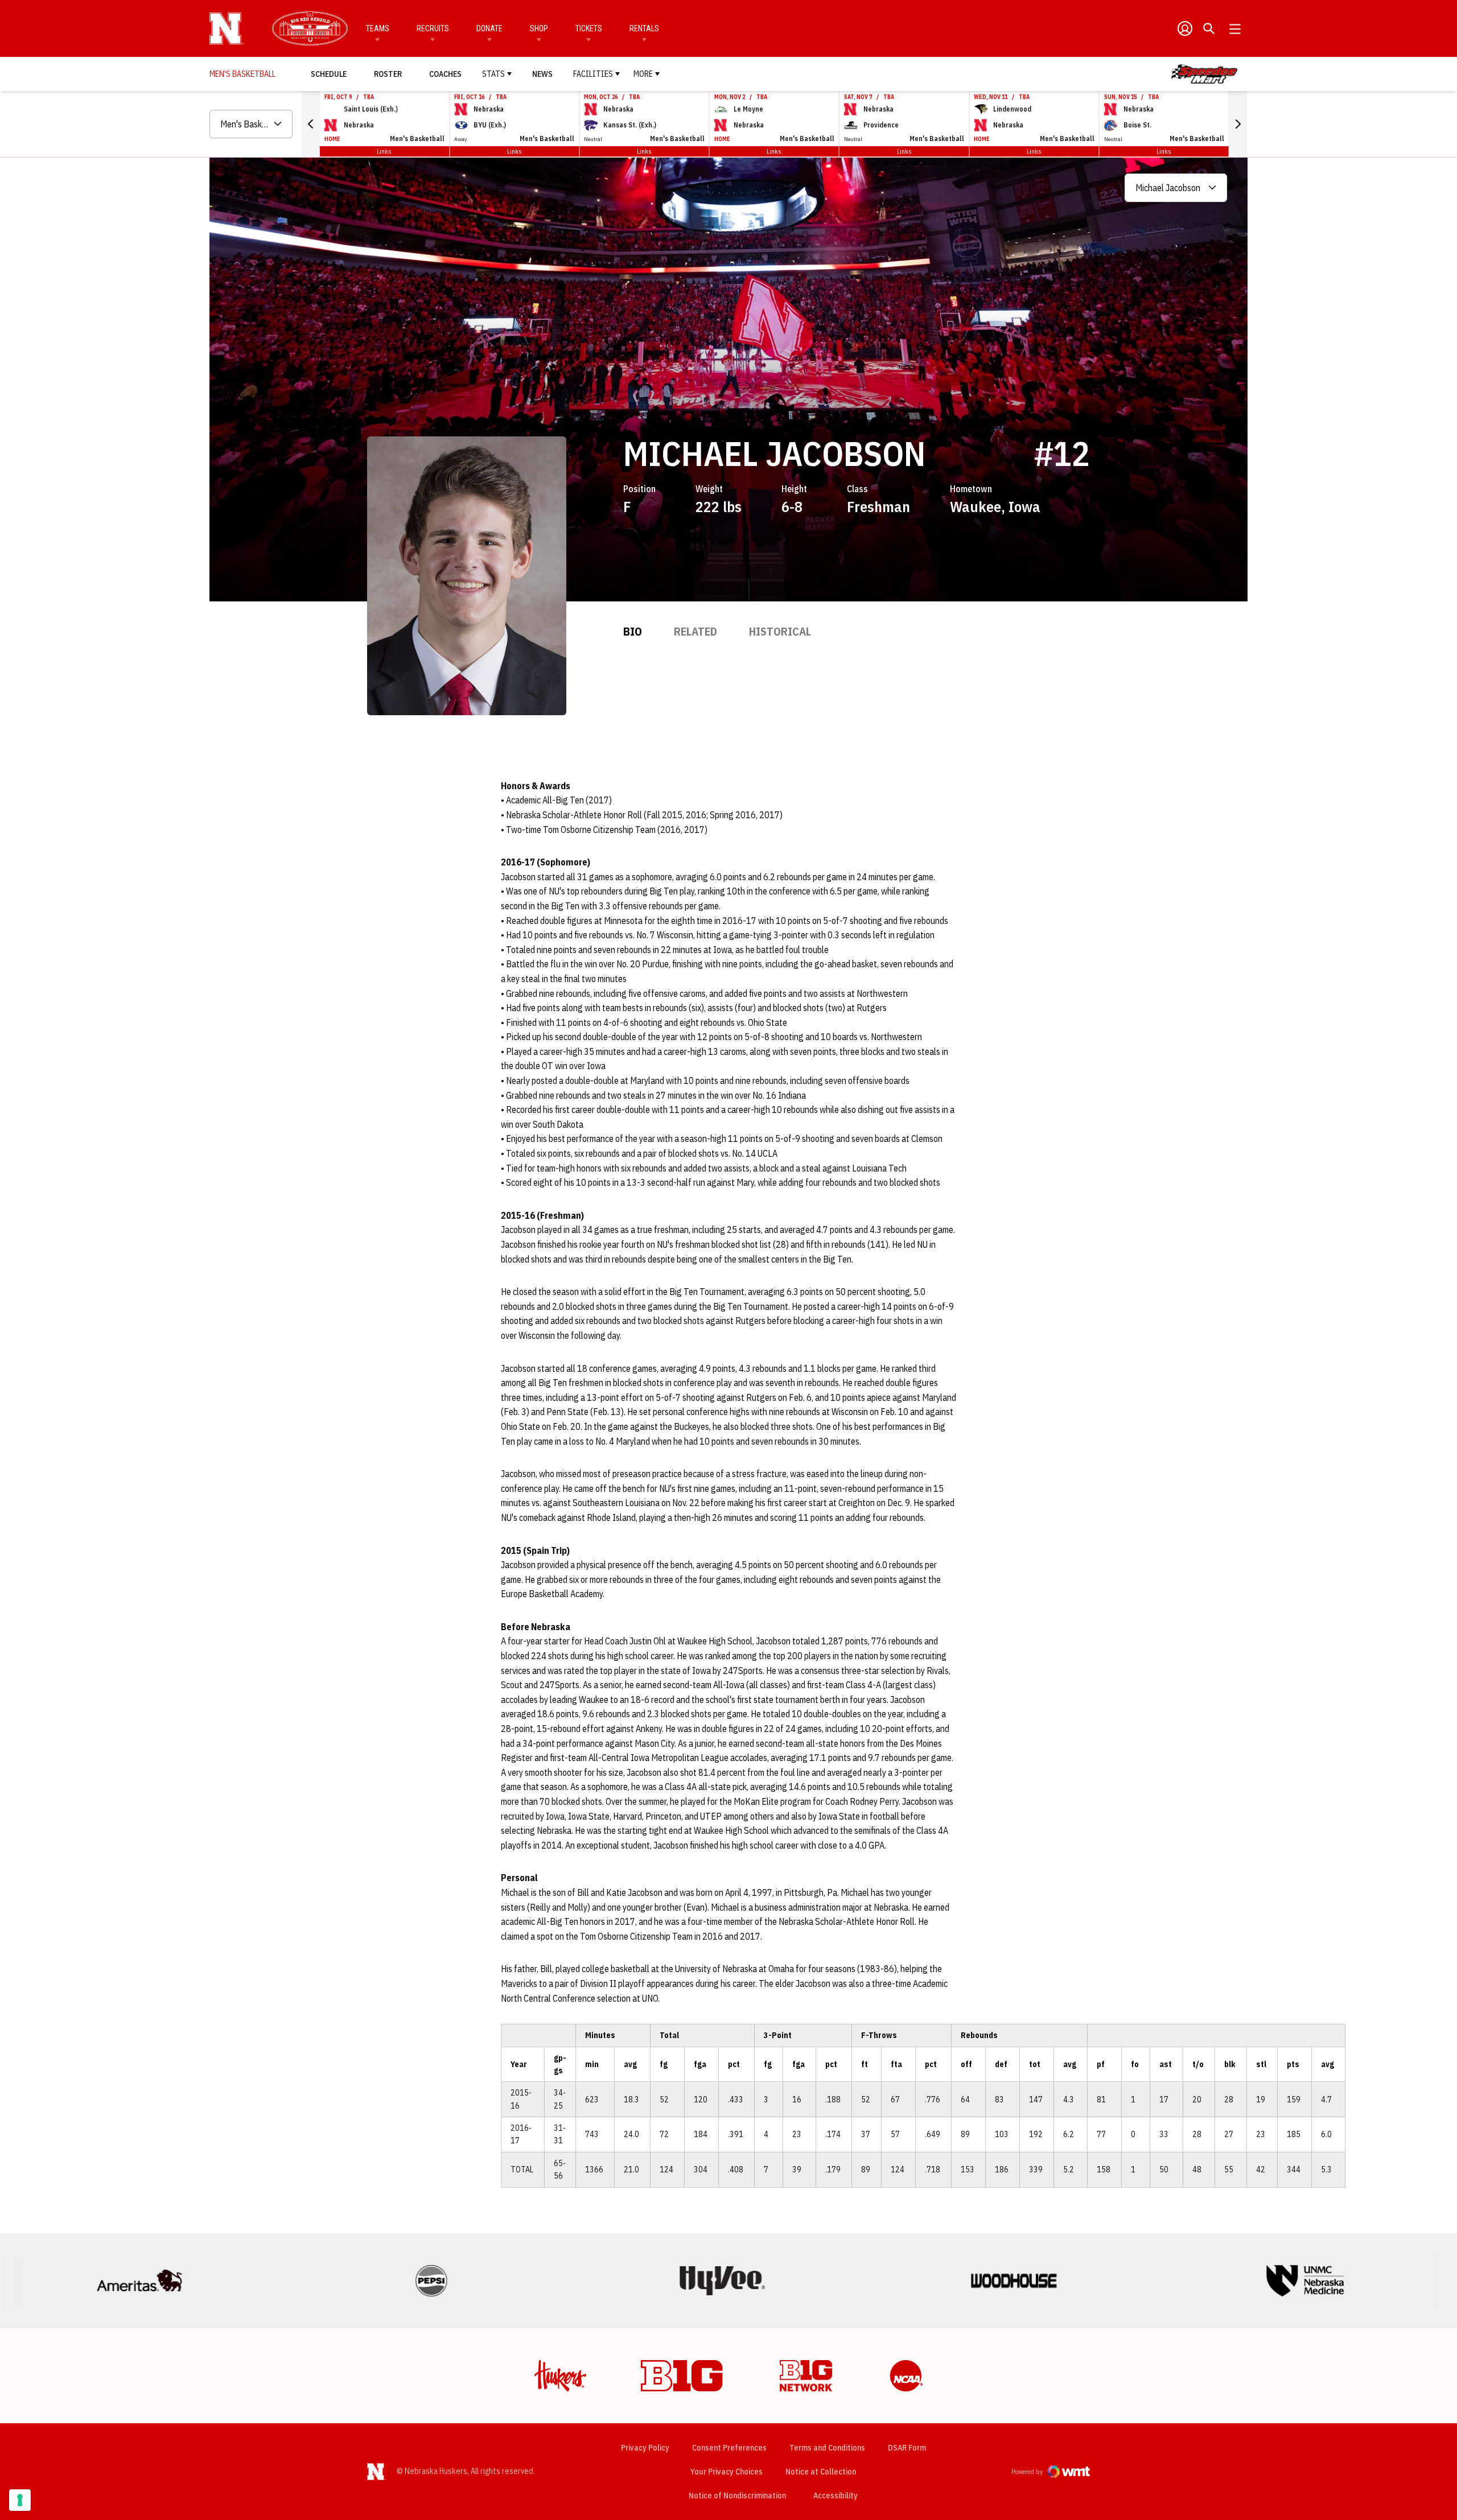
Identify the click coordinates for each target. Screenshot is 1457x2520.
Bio (633, 631)
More (643, 74)
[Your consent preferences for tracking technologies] (20, 2500)
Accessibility (835, 2495)
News (542, 74)
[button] (311, 124)
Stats (493, 74)
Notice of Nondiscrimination (737, 2496)
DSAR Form (907, 2448)
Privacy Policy (645, 2448)
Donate (489, 28)
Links (384, 151)
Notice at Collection (821, 2472)
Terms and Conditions (827, 2448)
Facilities (593, 74)
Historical (780, 631)
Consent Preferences (729, 2448)
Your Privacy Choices (727, 2472)
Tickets (589, 28)
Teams (378, 28)
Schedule (329, 74)
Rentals (644, 28)
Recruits (433, 28)
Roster (388, 74)
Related (695, 631)
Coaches (445, 74)
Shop (539, 28)
